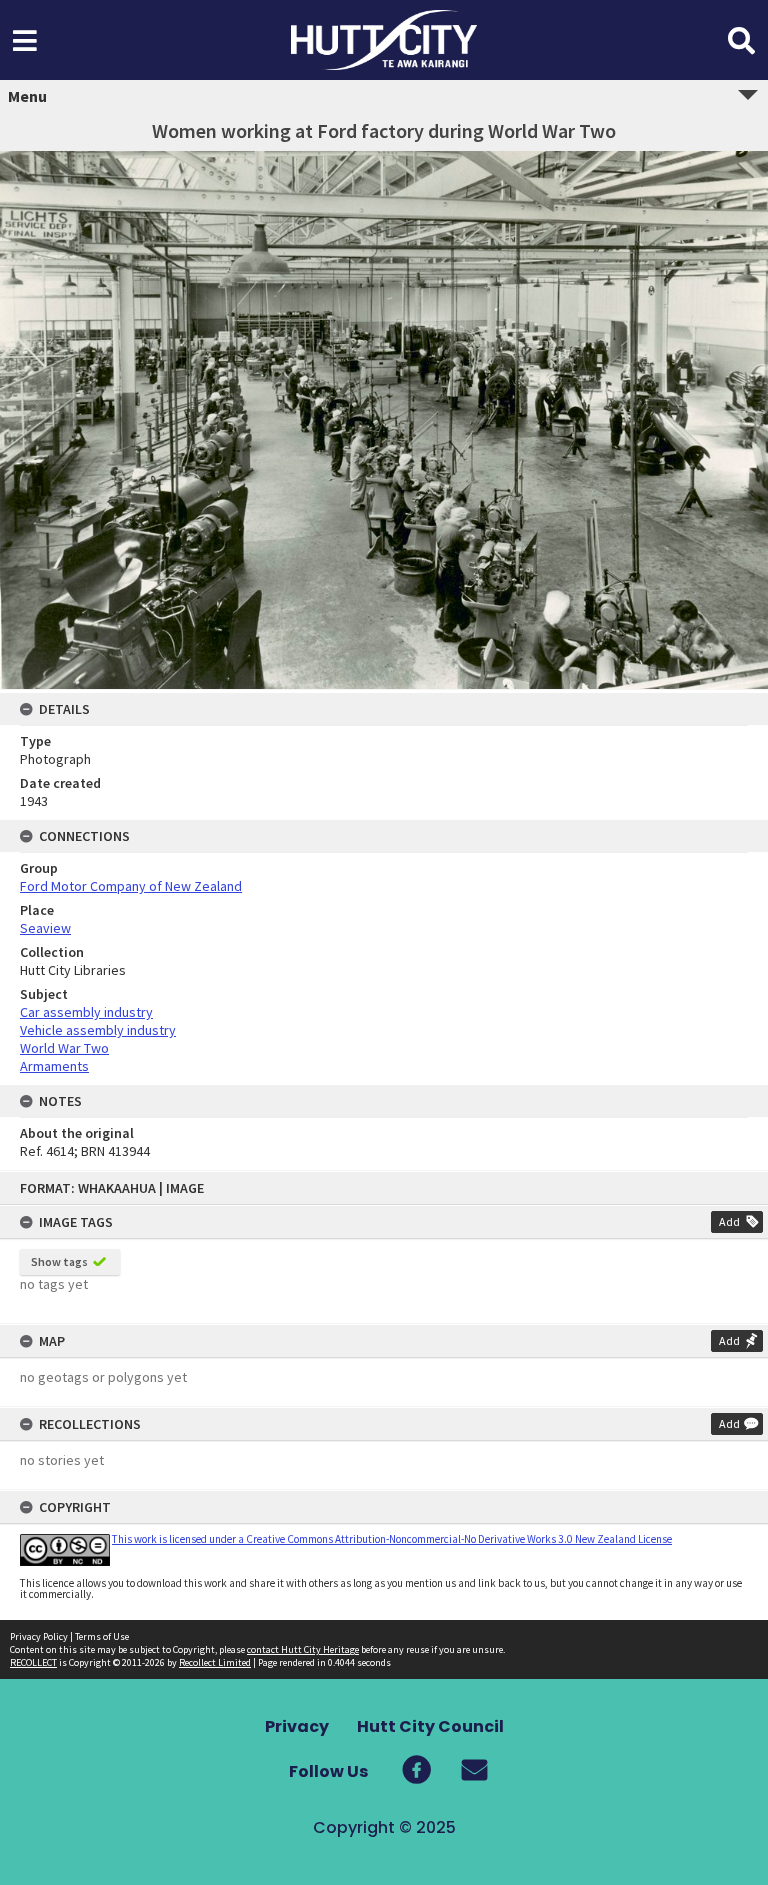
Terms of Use (102, 1636)
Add (729, 1221)
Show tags (59, 1261)
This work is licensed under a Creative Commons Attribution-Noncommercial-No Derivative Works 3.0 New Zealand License (392, 1539)
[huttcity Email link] (459, 1769)
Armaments (54, 1066)
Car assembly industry (86, 1012)
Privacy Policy (39, 1636)
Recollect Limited (215, 1662)
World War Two (64, 1048)
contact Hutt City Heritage (303, 1649)
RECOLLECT (33, 1662)
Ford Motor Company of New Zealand (131, 886)
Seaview (45, 928)
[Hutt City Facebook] (416, 1769)
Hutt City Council (430, 1726)
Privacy (297, 1726)
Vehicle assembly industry (98, 1030)
